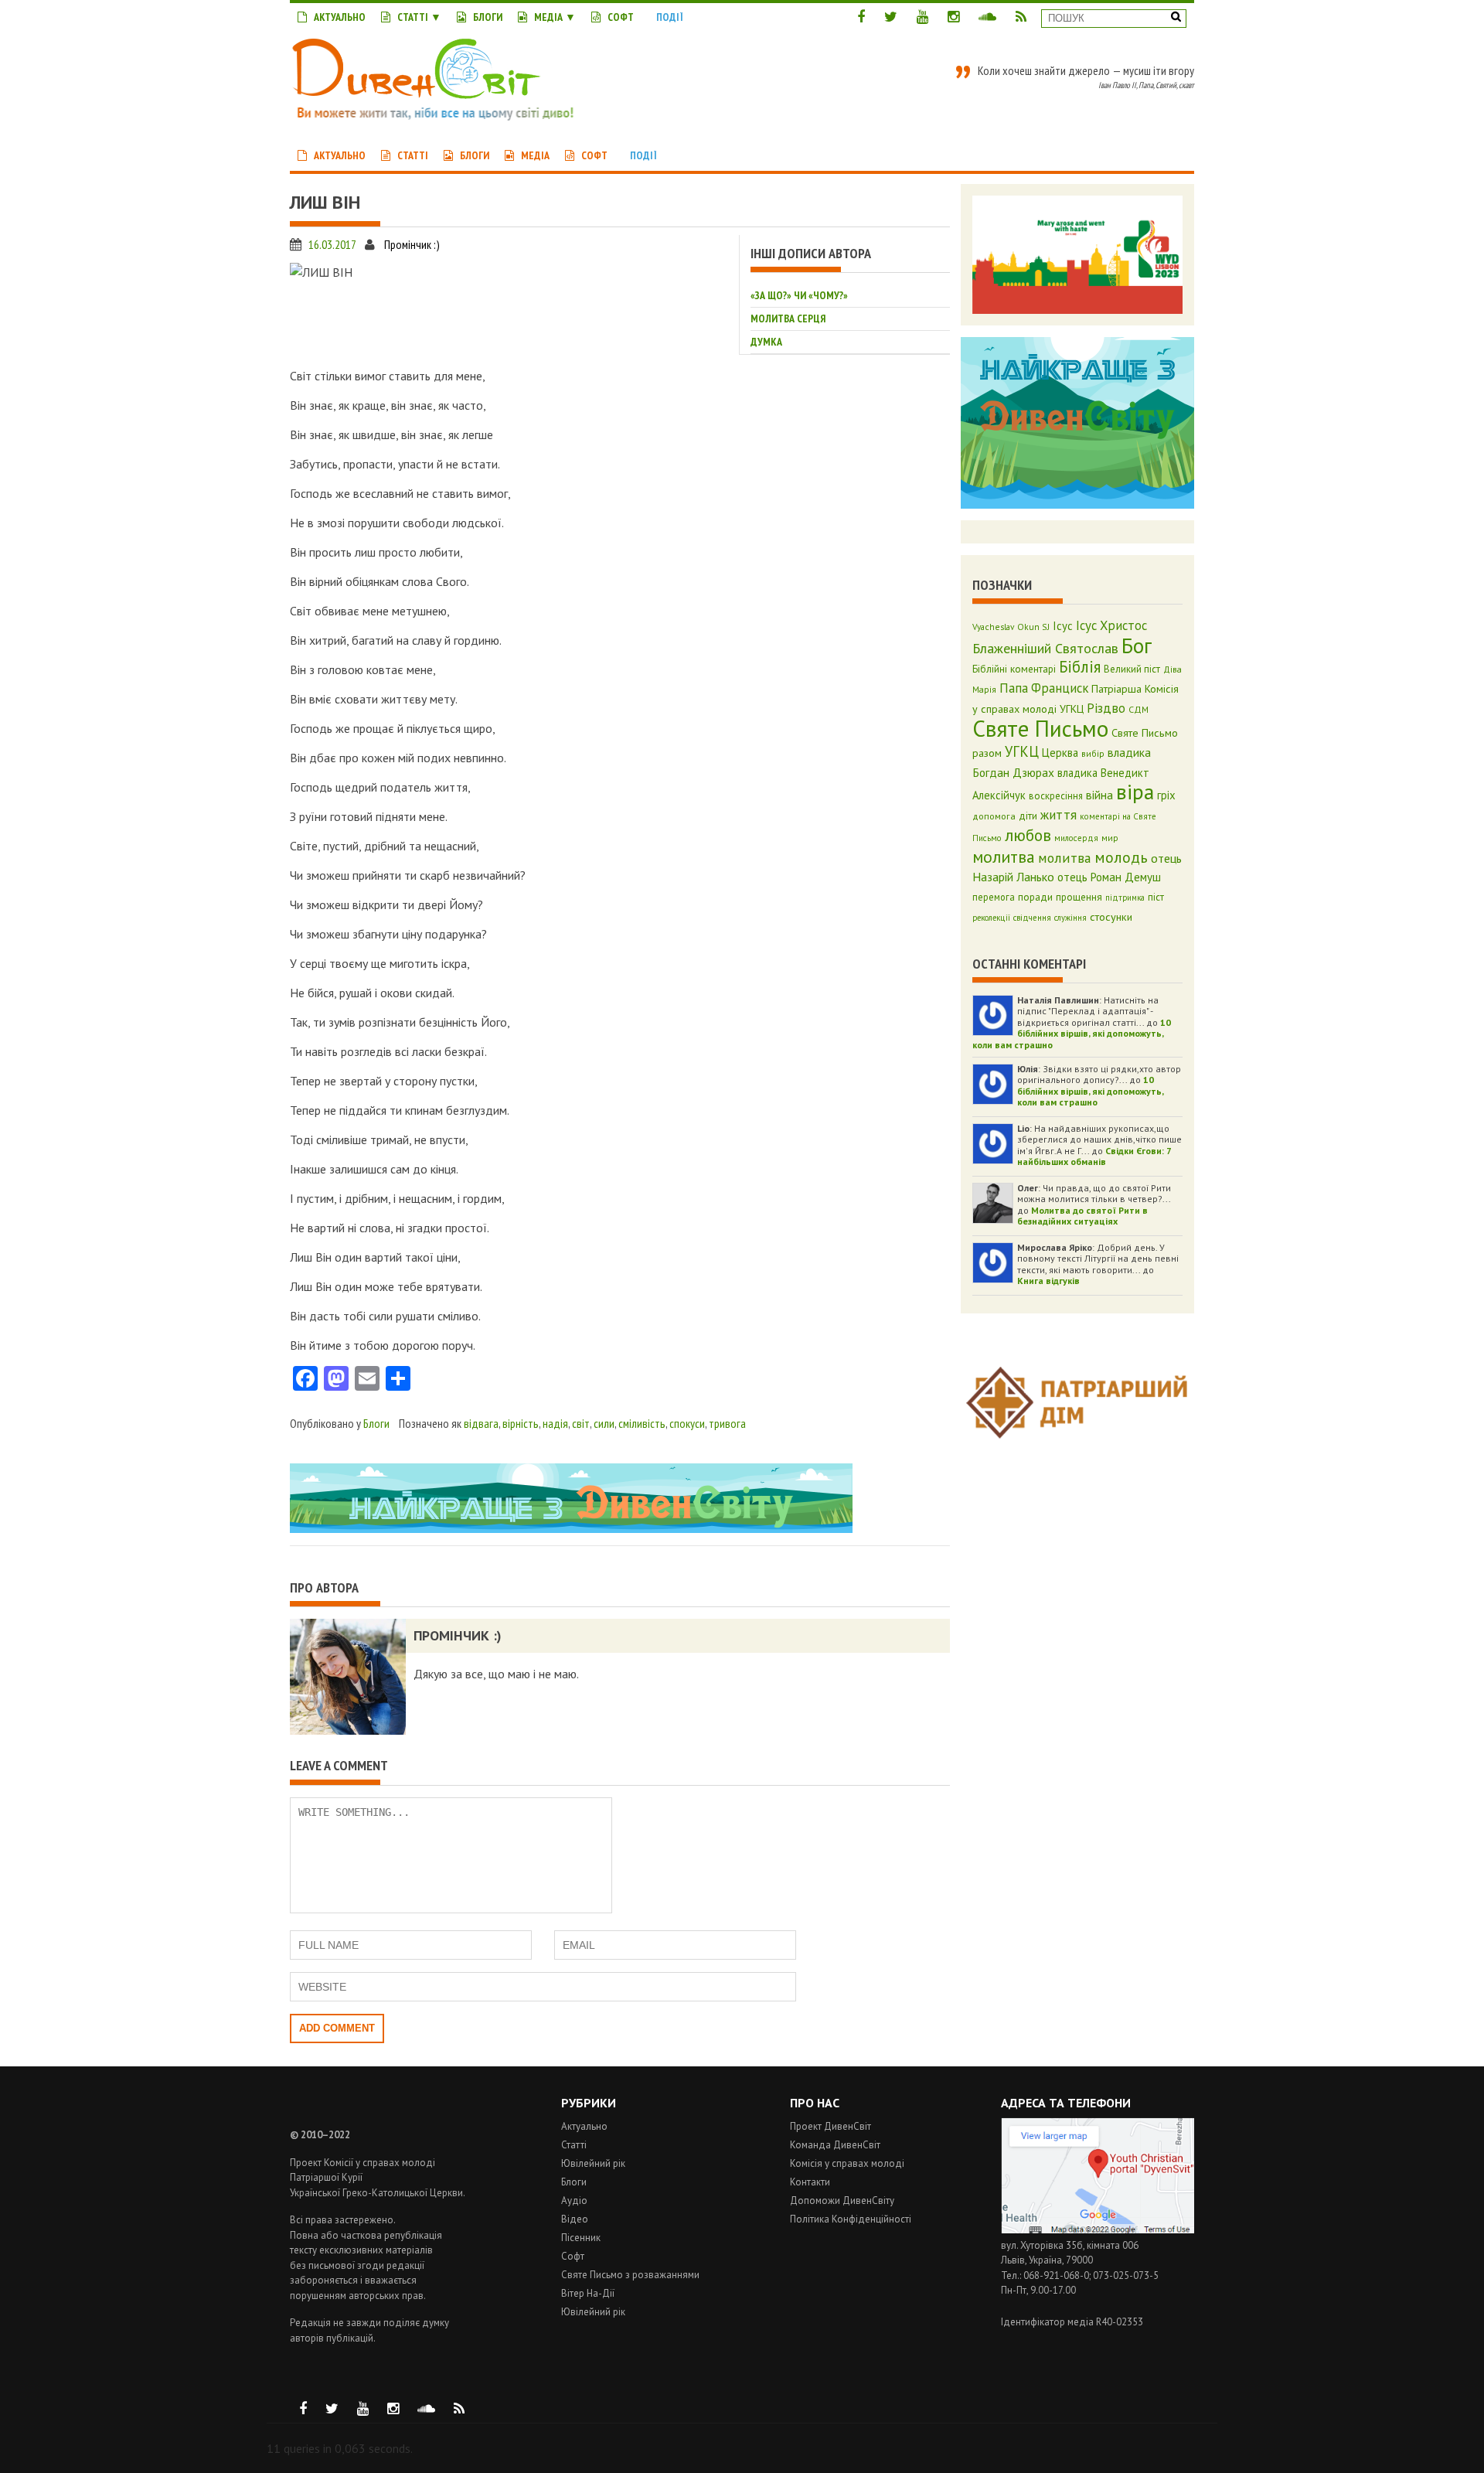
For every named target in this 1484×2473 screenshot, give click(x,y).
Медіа (548, 17)
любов (1028, 835)
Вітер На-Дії (588, 2293)
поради (1035, 897)
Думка (766, 342)
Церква (1060, 753)
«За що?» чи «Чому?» (799, 295)
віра (1135, 792)
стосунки (1111, 916)
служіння (1070, 918)
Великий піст (1132, 669)
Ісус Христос (1111, 625)
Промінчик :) (412, 244)
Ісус (1063, 626)
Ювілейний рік (593, 2163)
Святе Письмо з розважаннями (630, 2275)
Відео (575, 2219)
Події (670, 17)
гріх (1166, 795)
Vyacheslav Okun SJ (1011, 627)
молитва (1004, 857)
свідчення (1032, 918)
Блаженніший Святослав (1045, 648)
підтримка (1125, 898)
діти (1028, 816)
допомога (994, 816)
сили (604, 1423)
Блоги (488, 17)
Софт (621, 17)
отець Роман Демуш (1109, 877)
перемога (994, 897)
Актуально (340, 17)
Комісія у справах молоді (847, 2163)
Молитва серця (788, 318)
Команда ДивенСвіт (835, 2145)
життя (1059, 815)
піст (1156, 897)
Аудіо (574, 2200)
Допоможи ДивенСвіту (842, 2200)
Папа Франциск (1044, 688)
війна (1099, 795)
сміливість (642, 1423)
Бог (1137, 646)
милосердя (1076, 838)
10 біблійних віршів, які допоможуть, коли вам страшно (1072, 1034)
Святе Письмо (1040, 728)
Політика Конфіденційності (851, 2219)
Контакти (810, 2182)
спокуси (687, 1423)
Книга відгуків (1048, 1281)
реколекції (991, 918)
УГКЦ (1022, 751)
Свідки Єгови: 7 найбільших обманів (1094, 1156)
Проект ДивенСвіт (830, 2126)
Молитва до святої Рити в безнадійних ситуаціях (1082, 1216)
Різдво (1106, 708)
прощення (1079, 897)
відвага (481, 1423)
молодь (1121, 857)
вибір (1093, 753)
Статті (413, 17)
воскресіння (1056, 796)
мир (1110, 838)
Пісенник (581, 2238)
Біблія (1080, 667)
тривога (727, 1423)
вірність (521, 1423)
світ (581, 1423)
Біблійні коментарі (1014, 669)
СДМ (1139, 709)
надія (555, 1423)
